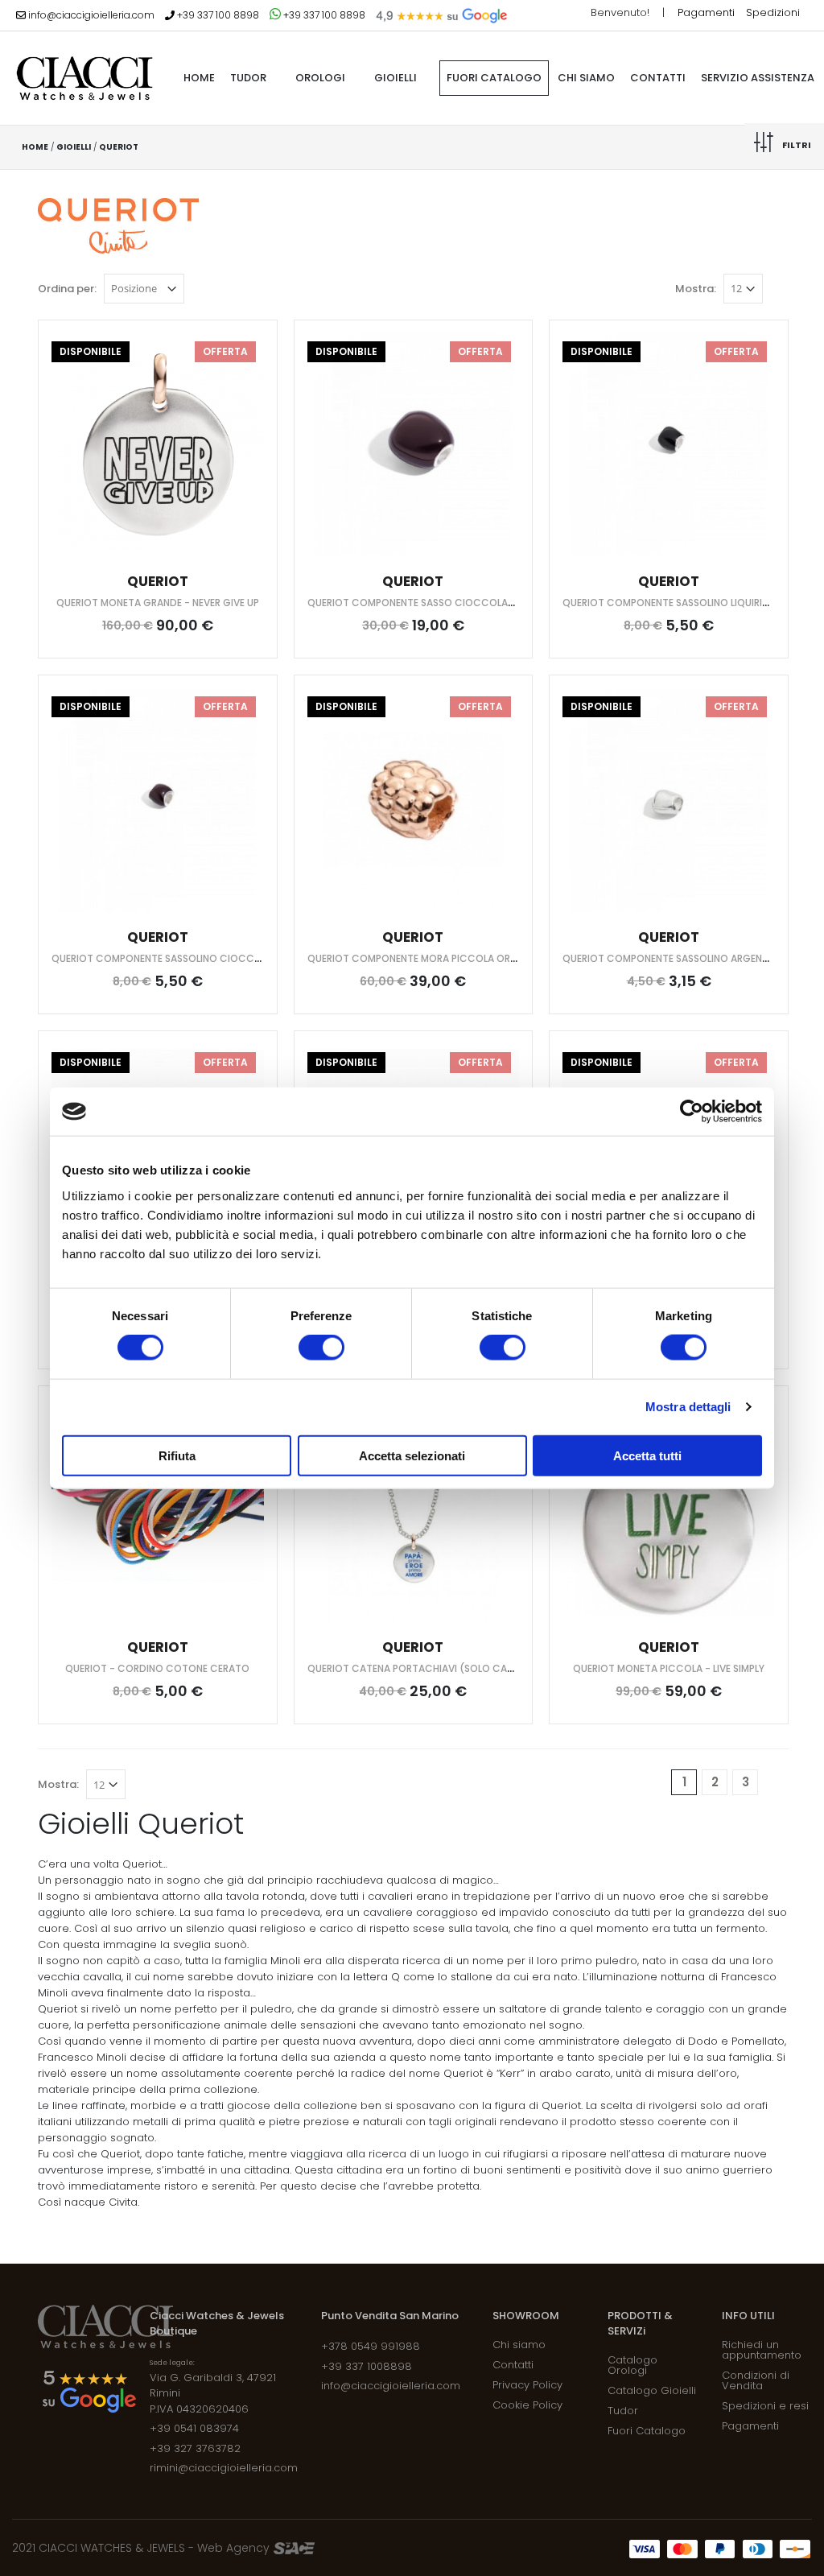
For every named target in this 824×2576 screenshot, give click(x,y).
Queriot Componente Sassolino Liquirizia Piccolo (693, 603)
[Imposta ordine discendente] (196, 287)
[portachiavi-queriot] (414, 1511)
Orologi (320, 78)
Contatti (658, 78)
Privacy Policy (527, 2385)
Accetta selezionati (412, 1455)
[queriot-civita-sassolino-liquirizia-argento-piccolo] (669, 445)
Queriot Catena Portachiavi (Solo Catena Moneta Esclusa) (465, 1668)
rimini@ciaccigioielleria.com (224, 2468)
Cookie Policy (527, 2405)
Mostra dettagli (688, 1407)
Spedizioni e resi (765, 2406)
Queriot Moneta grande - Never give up (158, 603)
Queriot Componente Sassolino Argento (669, 958)
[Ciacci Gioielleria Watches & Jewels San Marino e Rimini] (84, 78)
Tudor (248, 78)
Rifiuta (177, 1455)
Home (35, 147)
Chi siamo (586, 78)
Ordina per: (67, 289)
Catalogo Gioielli (652, 2390)
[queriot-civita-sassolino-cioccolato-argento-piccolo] (158, 800)
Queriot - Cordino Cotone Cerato (157, 1668)
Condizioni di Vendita (756, 2380)
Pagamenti (708, 12)
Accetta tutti (647, 1455)
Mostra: (696, 289)
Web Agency (235, 2548)
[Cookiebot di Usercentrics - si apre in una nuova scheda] (692, 1112)
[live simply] (669, 1511)
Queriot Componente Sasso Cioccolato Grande (435, 603)
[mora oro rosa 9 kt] (414, 800)
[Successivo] (776, 1782)
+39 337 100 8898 (217, 15)
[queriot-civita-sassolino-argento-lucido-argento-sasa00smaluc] (669, 800)
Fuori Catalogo (494, 78)
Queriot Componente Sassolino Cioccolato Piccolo (193, 958)
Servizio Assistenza (758, 78)
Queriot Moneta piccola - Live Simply (669, 1668)
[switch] (321, 1348)
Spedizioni (773, 12)
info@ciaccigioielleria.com (90, 15)
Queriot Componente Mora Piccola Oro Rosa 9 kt (439, 958)
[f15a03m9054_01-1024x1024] (158, 445)
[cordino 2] (158, 1511)
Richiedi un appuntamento (762, 2350)
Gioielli (396, 78)
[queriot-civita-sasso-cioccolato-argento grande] (414, 445)
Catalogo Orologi (632, 2365)
